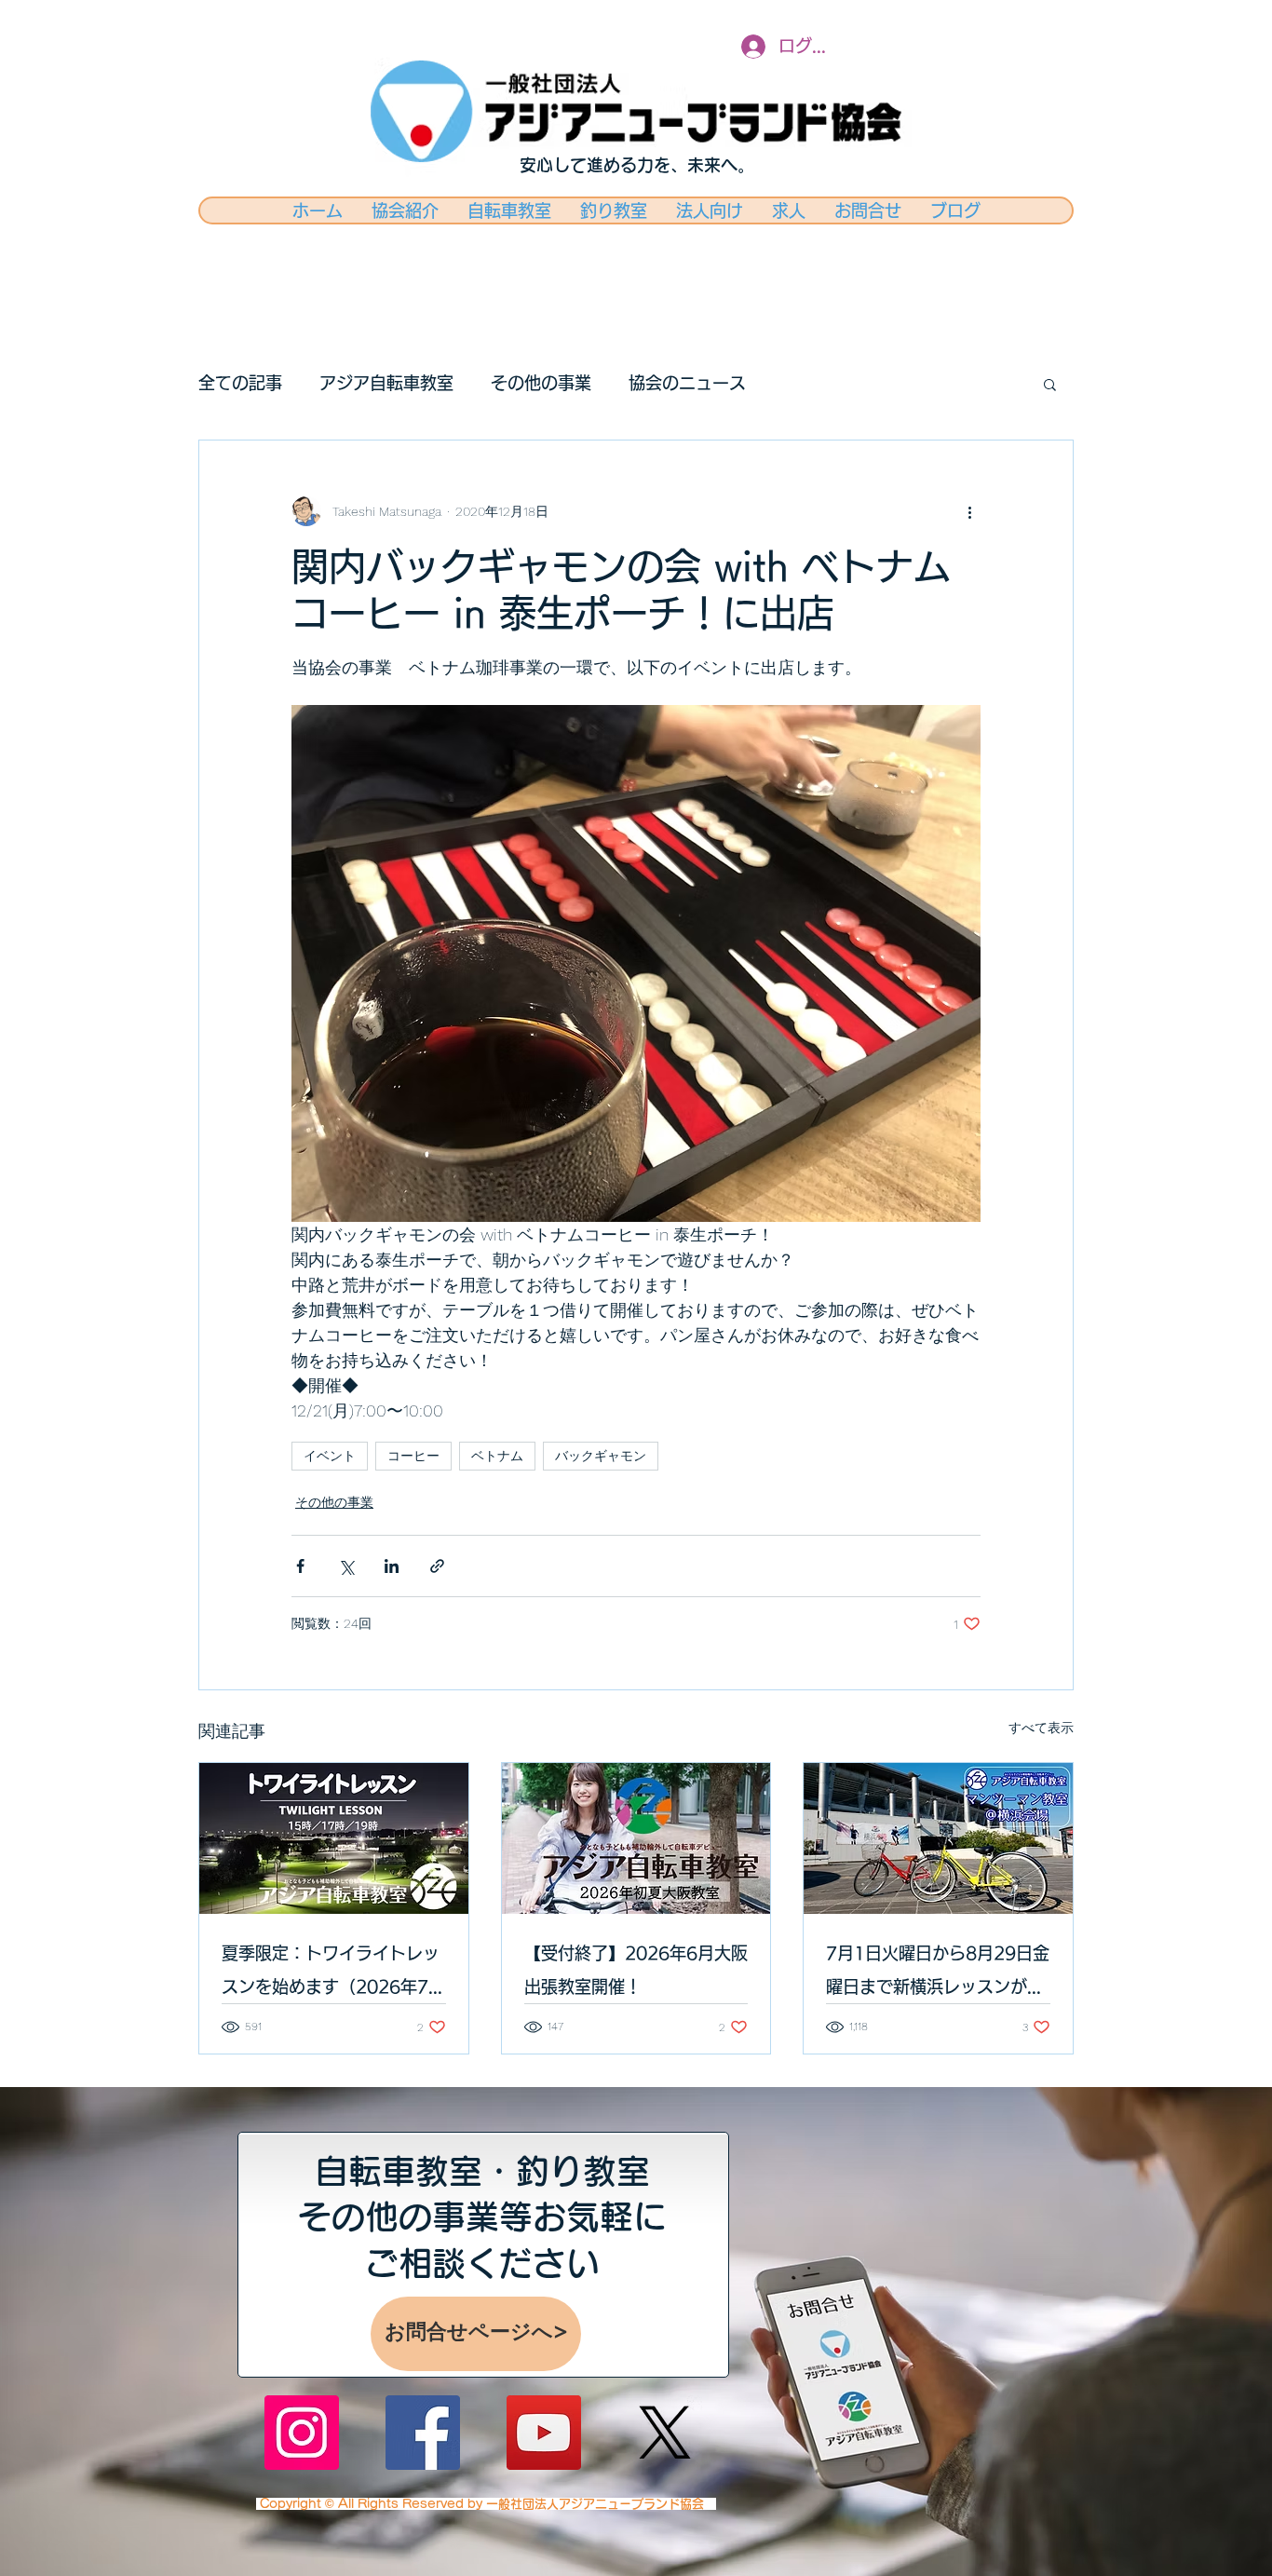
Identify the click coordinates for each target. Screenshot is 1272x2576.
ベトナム (497, 1456)
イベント (330, 1456)
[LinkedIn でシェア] (392, 1566)
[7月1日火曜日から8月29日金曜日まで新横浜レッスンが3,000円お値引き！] (938, 1838)
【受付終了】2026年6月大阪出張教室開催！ (636, 1970)
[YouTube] (544, 2433)
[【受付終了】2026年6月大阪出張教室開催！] (636, 1838)
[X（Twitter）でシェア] (346, 1566)
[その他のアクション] (969, 511)
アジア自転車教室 (386, 383)
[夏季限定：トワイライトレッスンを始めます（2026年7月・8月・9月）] (334, 1838)
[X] (665, 2433)
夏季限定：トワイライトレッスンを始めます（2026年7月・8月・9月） (331, 1974)
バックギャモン (601, 1456)
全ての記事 (240, 383)
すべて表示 (1041, 1728)
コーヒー (413, 1456)
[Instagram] (302, 2433)
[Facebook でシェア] (300, 1566)
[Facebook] (423, 2433)
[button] (1050, 384)
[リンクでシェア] (437, 1566)
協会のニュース (687, 383)
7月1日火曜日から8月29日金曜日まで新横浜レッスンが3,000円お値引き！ (938, 1974)
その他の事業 (541, 383)
